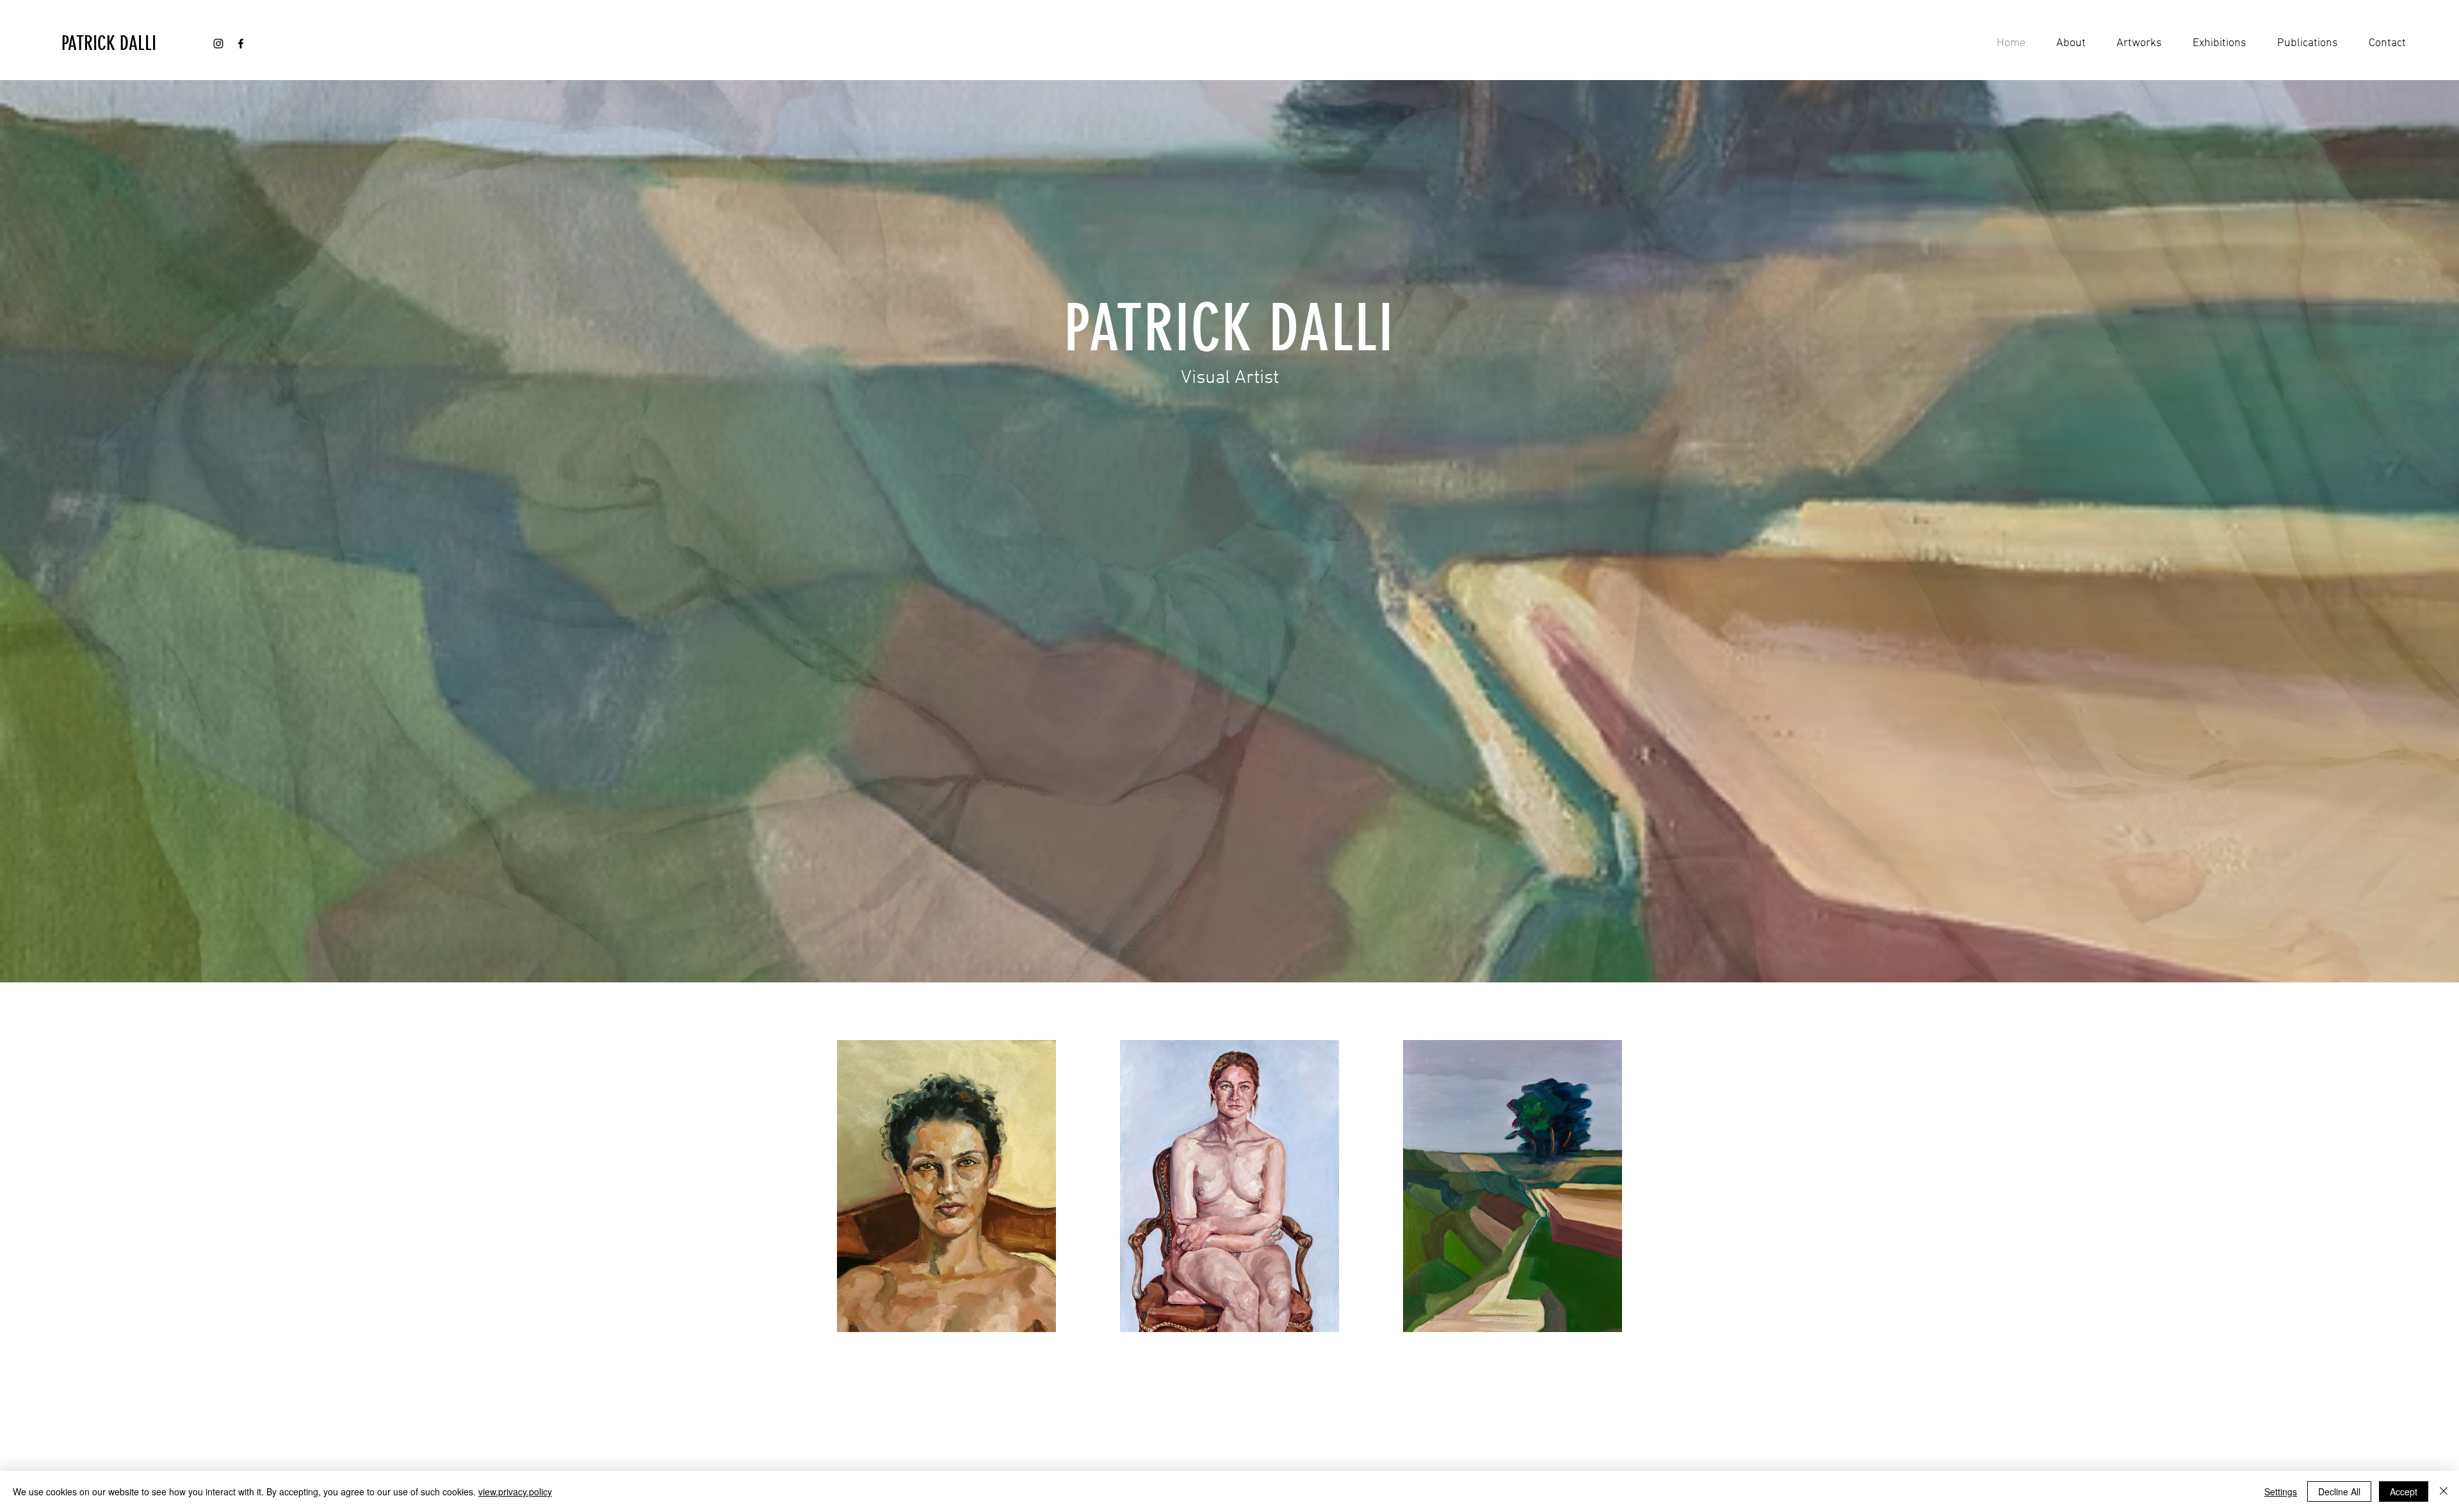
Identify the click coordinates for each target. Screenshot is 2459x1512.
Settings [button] (2281, 1492)
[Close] (2444, 1492)
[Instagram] (218, 44)
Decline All (2339, 1492)
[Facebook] (241, 44)
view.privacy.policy (515, 1492)
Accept (2404, 1492)
